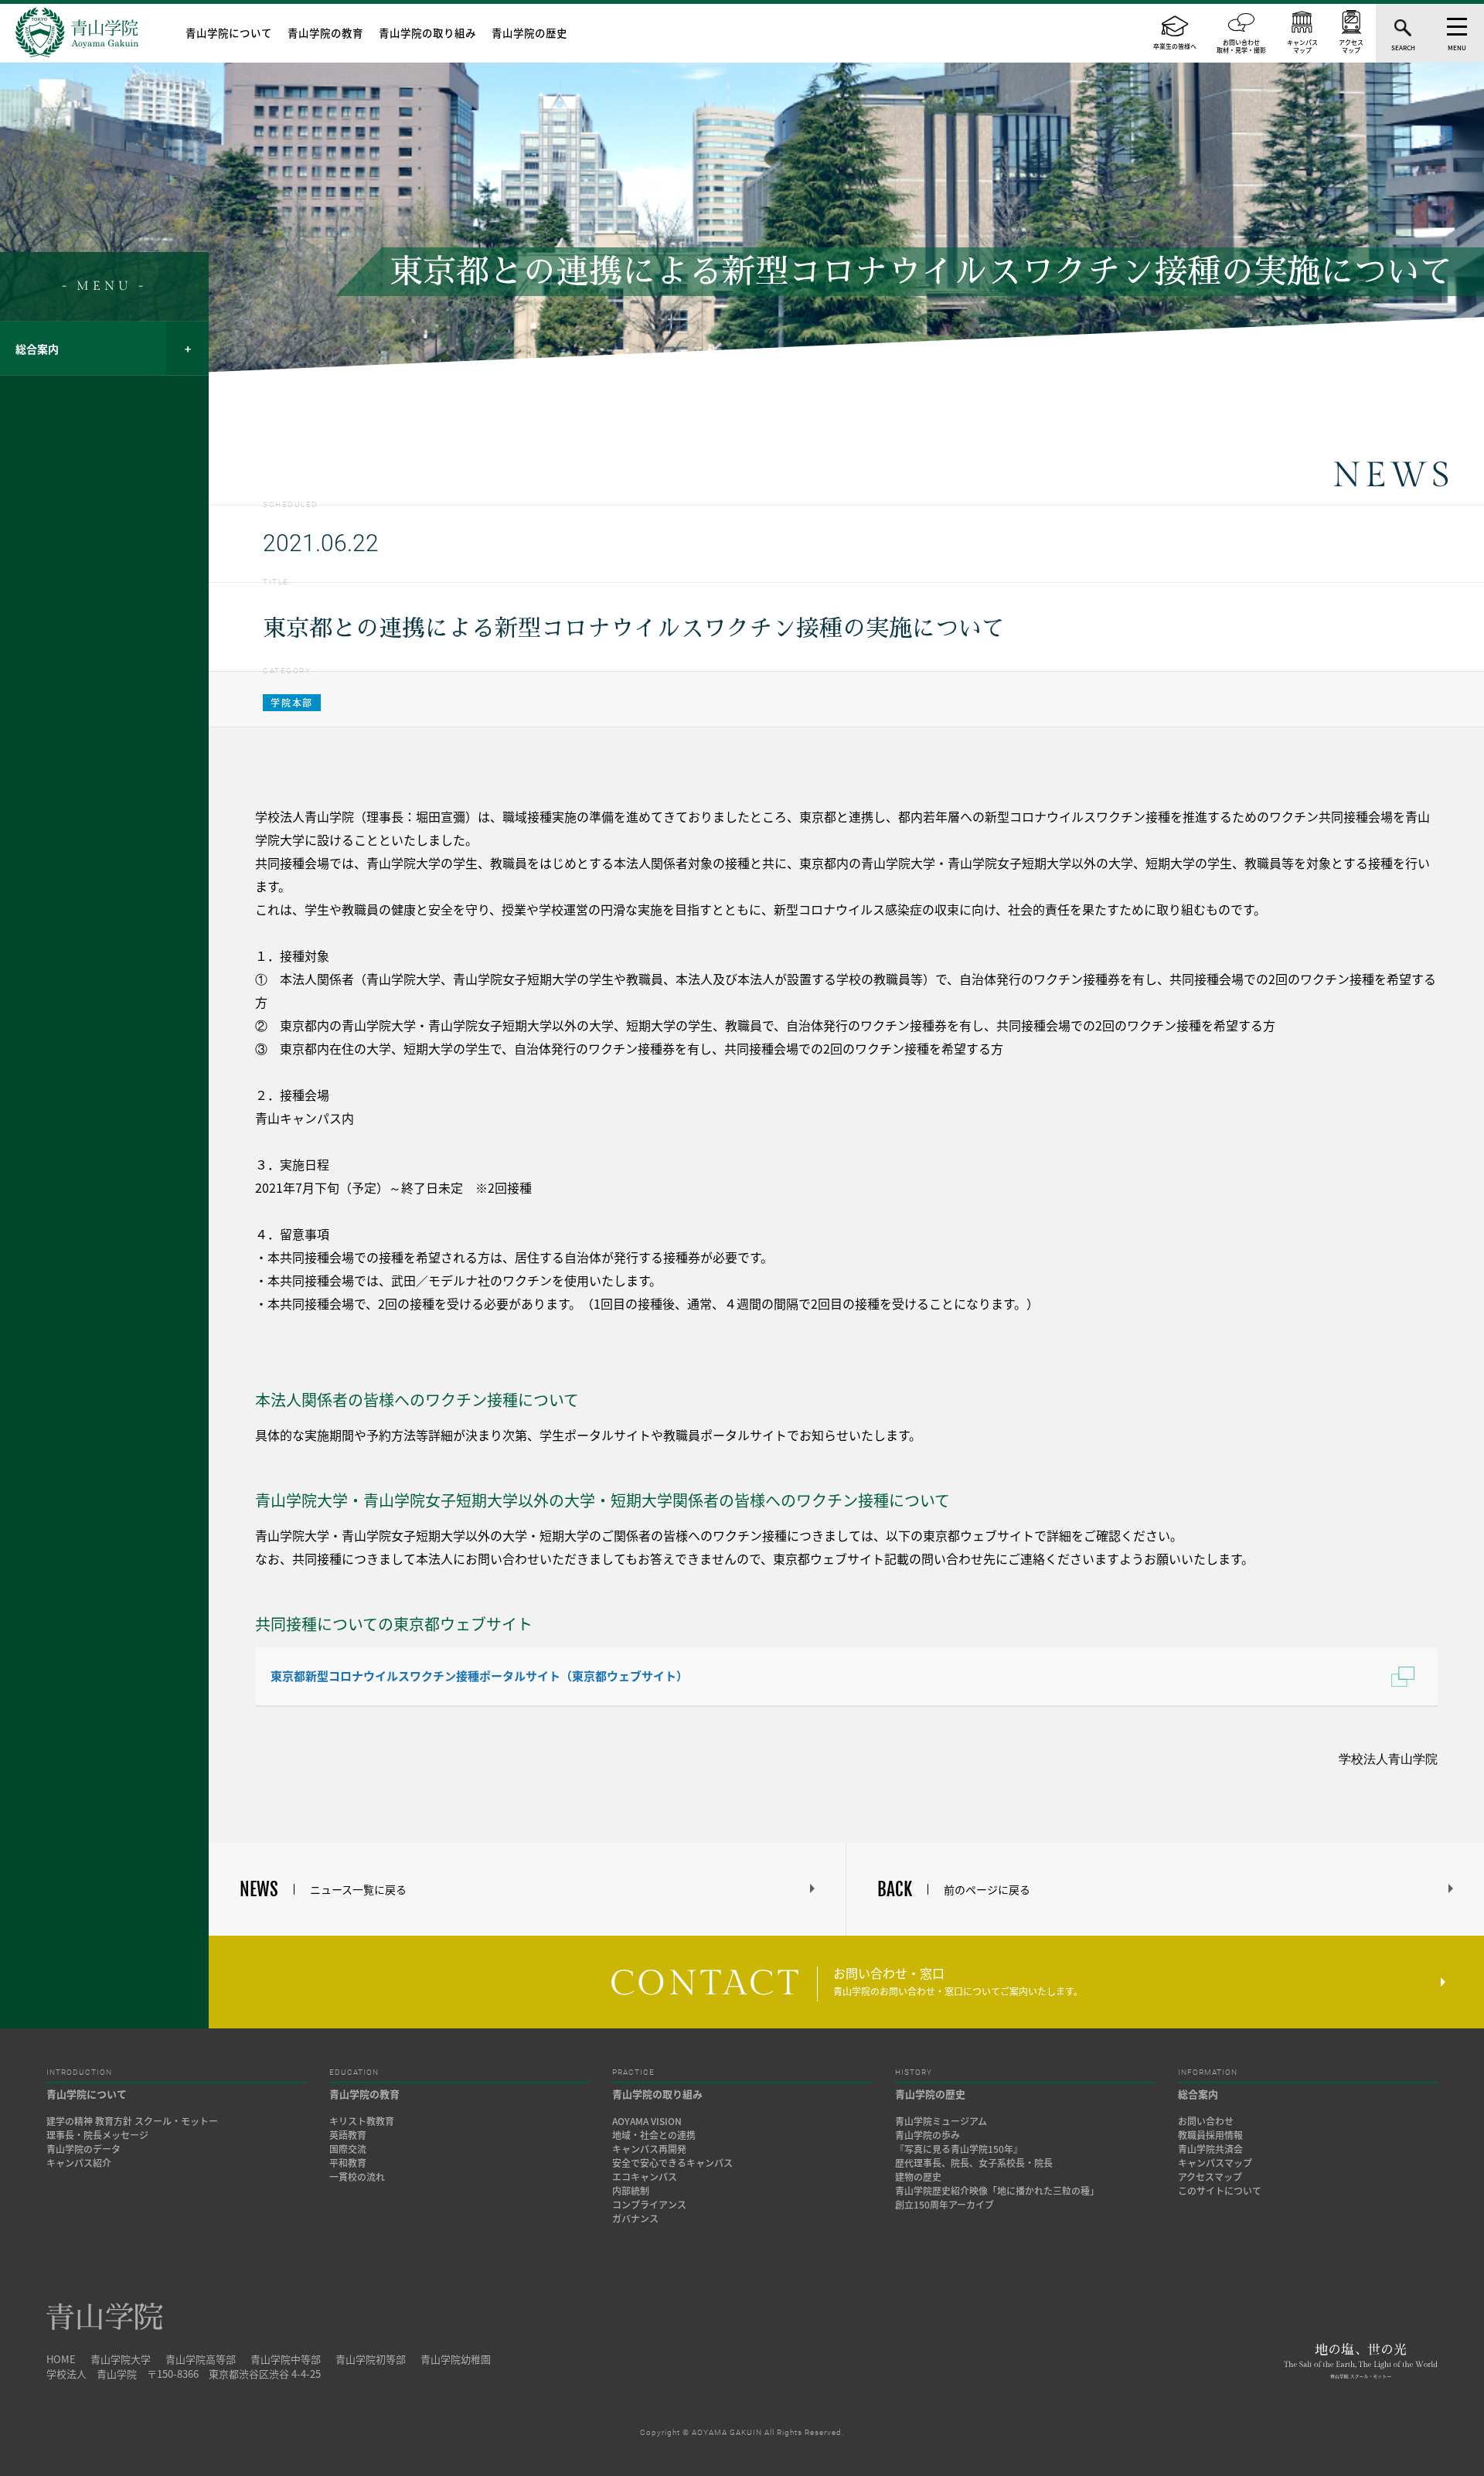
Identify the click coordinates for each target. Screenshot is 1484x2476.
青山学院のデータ (83, 2149)
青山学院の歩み (927, 2135)
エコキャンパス (645, 2177)
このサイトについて (1220, 2191)
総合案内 (37, 349)
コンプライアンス (649, 2205)
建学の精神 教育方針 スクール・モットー (132, 2121)
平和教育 (348, 2163)
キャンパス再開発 (649, 2149)
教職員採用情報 (1210, 2135)
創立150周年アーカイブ (945, 2205)
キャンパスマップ (1215, 2163)
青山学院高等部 (201, 2359)
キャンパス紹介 (79, 2163)
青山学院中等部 (286, 2359)
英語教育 (348, 2135)
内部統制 (631, 2191)
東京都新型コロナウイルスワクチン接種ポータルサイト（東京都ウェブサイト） (479, 1676)
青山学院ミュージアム (941, 2121)
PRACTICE (633, 2072)
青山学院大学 (121, 2359)
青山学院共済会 (1210, 2149)
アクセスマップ (1210, 2177)
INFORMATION (1208, 2072)
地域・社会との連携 (654, 2135)
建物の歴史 (918, 2177)
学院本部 (292, 703)
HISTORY (914, 2072)
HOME (61, 2359)
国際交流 (348, 2149)
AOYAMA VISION (647, 2121)
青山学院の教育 (325, 32)
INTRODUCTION (79, 2072)
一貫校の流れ (357, 2177)
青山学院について (229, 32)
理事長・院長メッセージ (102, 2135)
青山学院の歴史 (529, 32)
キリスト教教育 (362, 2121)
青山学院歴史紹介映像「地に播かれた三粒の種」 (997, 2191)
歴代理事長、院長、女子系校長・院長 (974, 2163)
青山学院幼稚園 (456, 2359)
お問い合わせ (1206, 2121)
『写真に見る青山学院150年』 (959, 2149)
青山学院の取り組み (427, 32)
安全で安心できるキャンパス (672, 2163)
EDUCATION (354, 2072)
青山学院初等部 (371, 2359)
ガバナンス (635, 2219)
